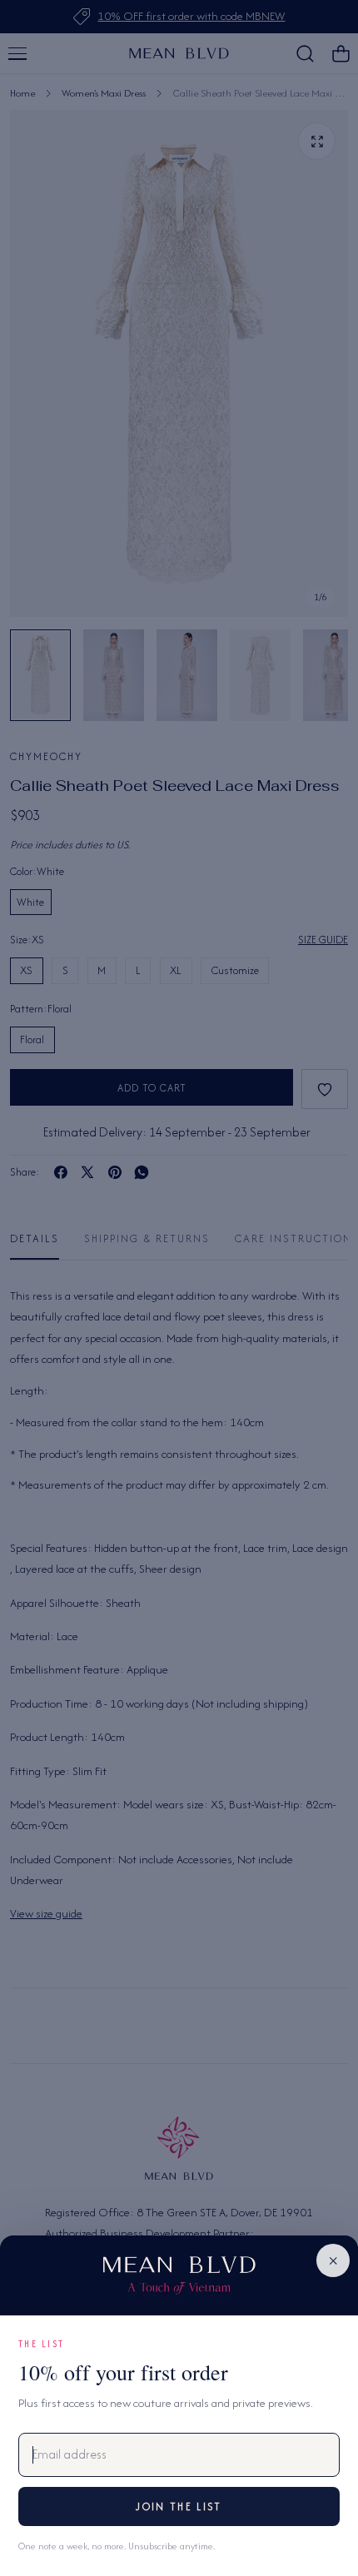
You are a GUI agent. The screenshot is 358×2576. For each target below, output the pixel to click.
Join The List (179, 2506)
